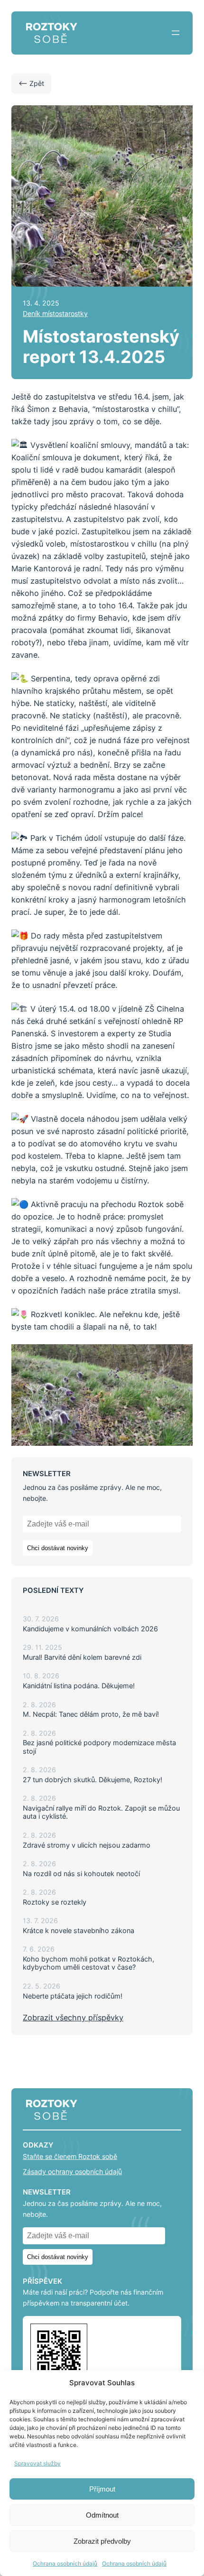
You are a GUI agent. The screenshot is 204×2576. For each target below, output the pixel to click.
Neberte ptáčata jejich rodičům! (73, 1996)
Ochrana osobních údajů (65, 2563)
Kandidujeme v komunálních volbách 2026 (90, 1629)
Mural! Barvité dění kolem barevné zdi (82, 1657)
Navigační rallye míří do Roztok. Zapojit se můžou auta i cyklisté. (101, 1812)
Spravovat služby (37, 2463)
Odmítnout (102, 2515)
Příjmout (102, 2489)
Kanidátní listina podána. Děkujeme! (79, 1686)
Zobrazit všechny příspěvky (73, 2018)
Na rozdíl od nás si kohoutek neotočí (81, 1874)
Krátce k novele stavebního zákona (79, 1930)
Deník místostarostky (55, 313)
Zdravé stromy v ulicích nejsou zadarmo (87, 1845)
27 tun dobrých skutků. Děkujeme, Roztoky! (93, 1780)
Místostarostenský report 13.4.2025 (101, 347)
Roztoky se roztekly (55, 1902)
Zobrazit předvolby (102, 2541)
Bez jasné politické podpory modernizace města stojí (99, 1747)
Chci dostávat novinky (58, 1548)
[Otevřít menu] (176, 33)
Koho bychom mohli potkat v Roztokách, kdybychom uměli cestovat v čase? (88, 1963)
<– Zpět (31, 83)
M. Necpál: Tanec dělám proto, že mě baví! (91, 1714)
